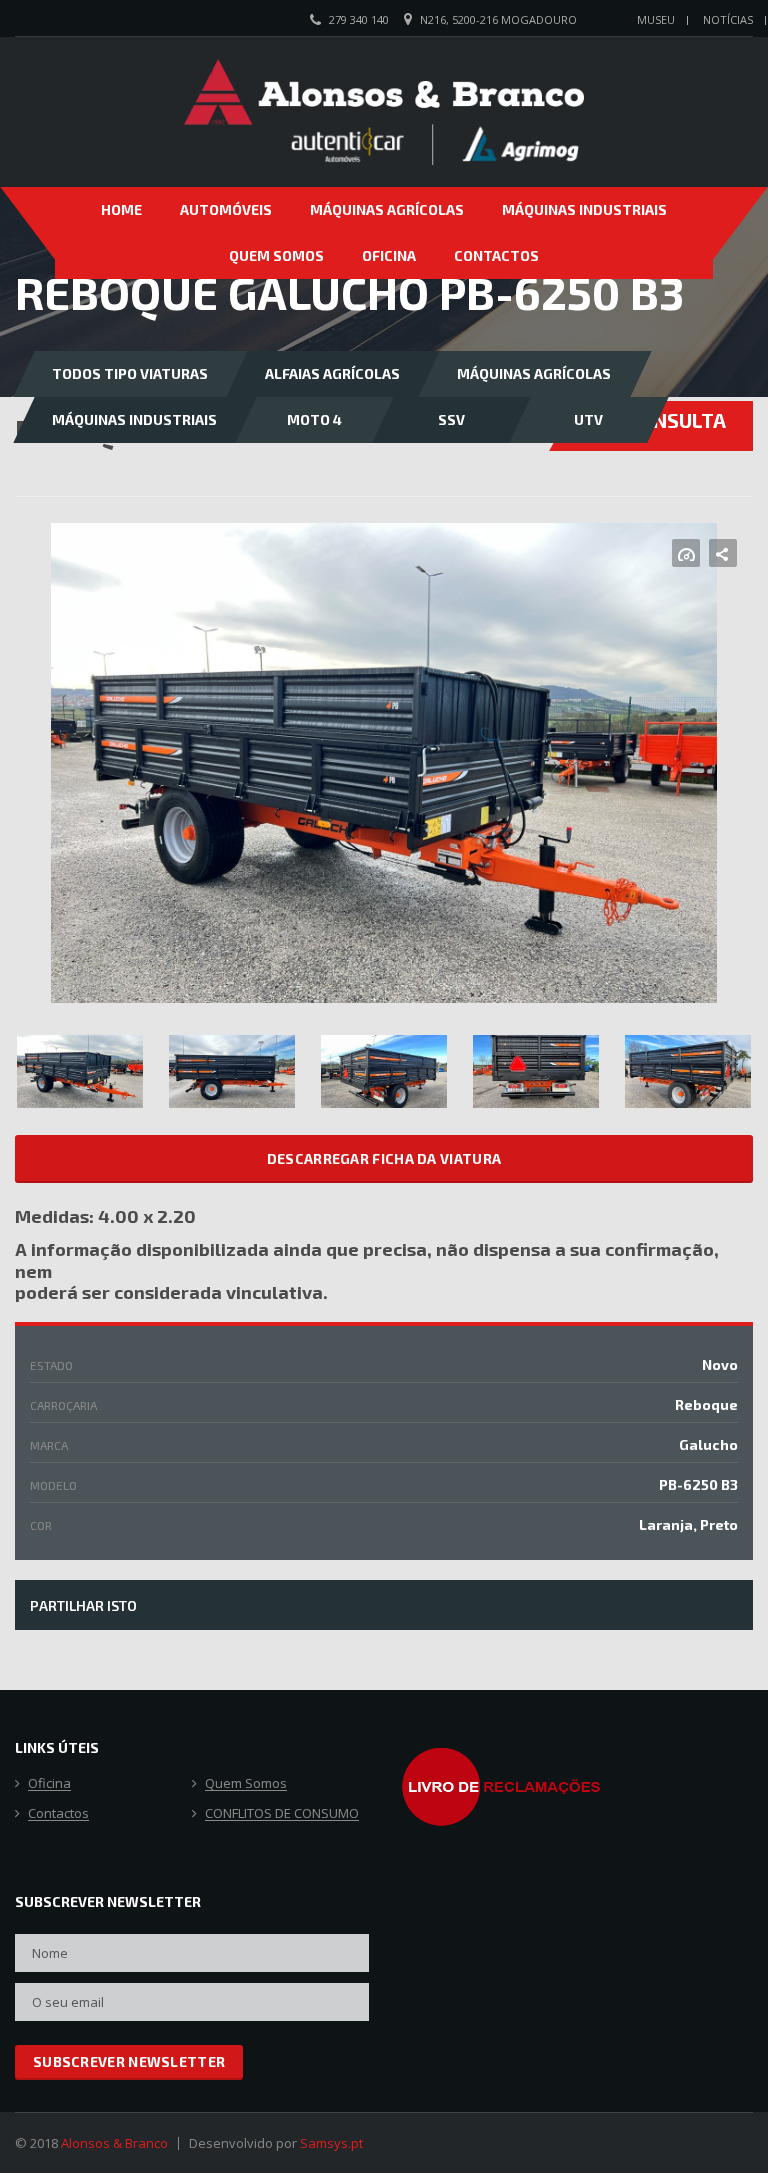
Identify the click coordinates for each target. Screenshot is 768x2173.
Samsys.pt (331, 2143)
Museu (656, 19)
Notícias (728, 19)
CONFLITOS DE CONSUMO (282, 1814)
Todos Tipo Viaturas (130, 373)
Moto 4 (314, 419)
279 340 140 (359, 19)
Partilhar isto (83, 1605)
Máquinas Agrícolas (387, 209)
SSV (451, 419)
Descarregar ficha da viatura (384, 1158)
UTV (588, 419)
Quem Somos (276, 255)
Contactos (496, 255)
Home (121, 209)
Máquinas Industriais (584, 209)
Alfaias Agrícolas (332, 373)
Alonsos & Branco (114, 2143)
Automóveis (226, 209)
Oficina (389, 255)
